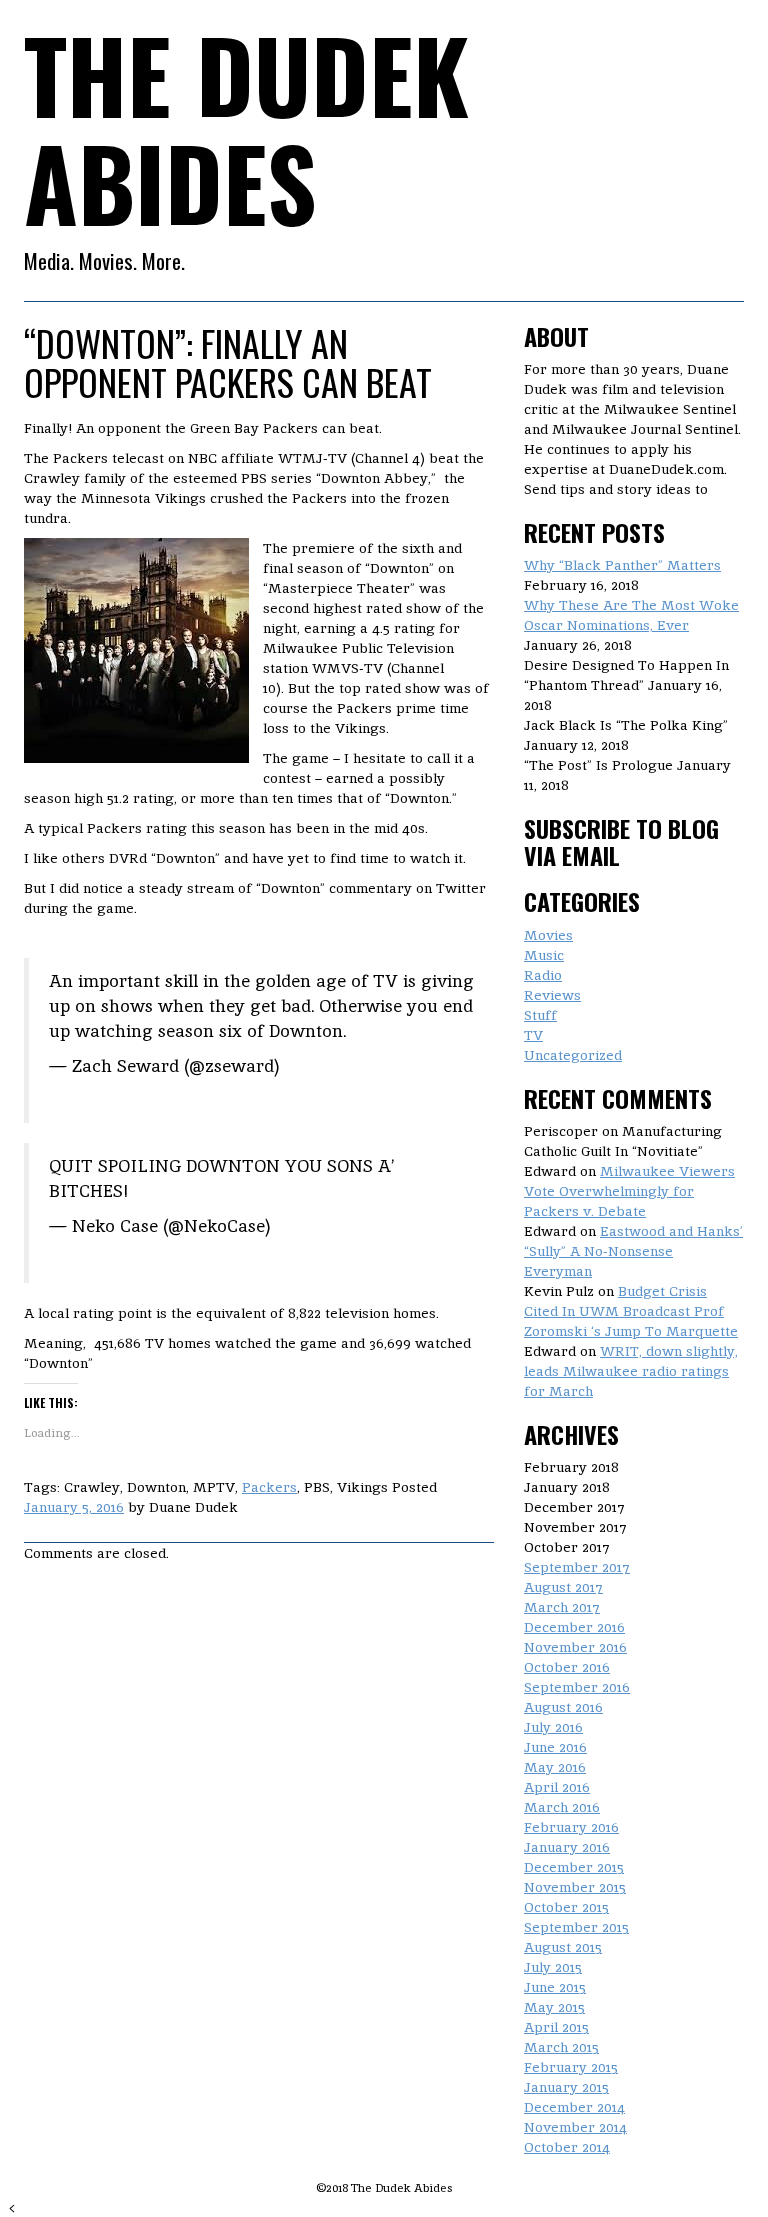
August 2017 (563, 1587)
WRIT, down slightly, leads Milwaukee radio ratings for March (631, 1371)
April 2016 (557, 1787)
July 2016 (553, 1727)
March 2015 (561, 2047)
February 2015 (571, 2067)
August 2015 (563, 1947)
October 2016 (567, 1667)
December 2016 (574, 1627)
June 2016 (555, 1747)
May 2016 (555, 1767)
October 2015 (566, 1907)
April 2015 (556, 2027)
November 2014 (575, 2127)
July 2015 (553, 1967)
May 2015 (554, 2007)
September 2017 (577, 1567)
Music (544, 955)
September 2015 (576, 1927)
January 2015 (566, 2087)
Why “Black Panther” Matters (622, 565)
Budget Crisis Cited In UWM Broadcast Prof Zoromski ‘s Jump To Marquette (631, 1311)
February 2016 (571, 1827)
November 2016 (575, 1647)
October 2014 (567, 2147)
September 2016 (577, 1687)
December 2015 (574, 1867)
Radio (543, 975)
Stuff (540, 1015)
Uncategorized (573, 1055)
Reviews (552, 995)
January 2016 (567, 1847)
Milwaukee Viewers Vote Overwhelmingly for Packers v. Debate (629, 1191)
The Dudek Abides (246, 127)
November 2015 (575, 1887)
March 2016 (562, 1807)
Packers (269, 1487)
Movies (548, 935)
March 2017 (562, 1607)
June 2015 (555, 1987)
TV (533, 1035)
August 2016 (563, 1707)
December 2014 (574, 2107)
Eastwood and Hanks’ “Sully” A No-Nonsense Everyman (633, 1251)
